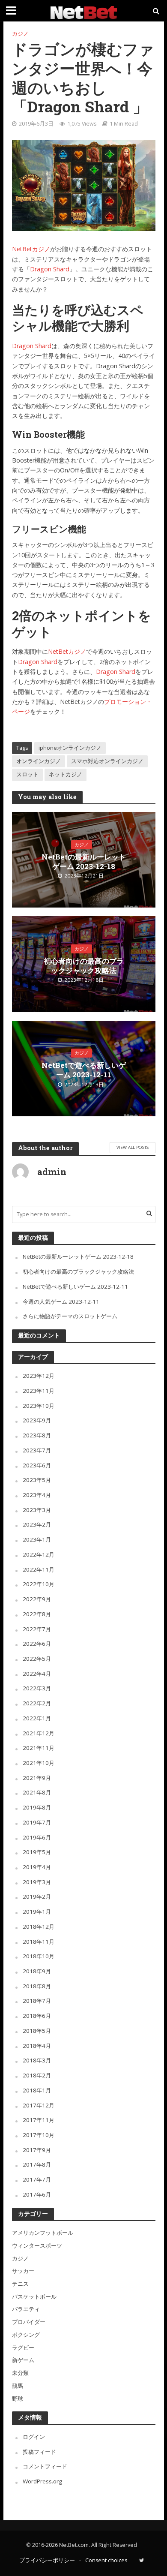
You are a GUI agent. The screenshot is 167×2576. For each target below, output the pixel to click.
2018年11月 (39, 1942)
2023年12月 (39, 1376)
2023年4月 (37, 1495)
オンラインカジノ (39, 761)
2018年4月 (37, 2046)
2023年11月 (39, 1391)
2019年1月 (37, 1912)
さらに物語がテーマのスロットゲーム (70, 1316)
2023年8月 (37, 1435)
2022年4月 (37, 1674)
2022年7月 (37, 1629)
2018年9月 (37, 1971)
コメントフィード (45, 2466)
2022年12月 (39, 1554)
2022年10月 (39, 1584)
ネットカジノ (66, 774)
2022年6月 (37, 1644)
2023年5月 (37, 1480)
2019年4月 (37, 1867)
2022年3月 (37, 1688)
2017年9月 (37, 2150)
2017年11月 (39, 2120)
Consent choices (106, 2560)
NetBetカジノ (31, 249)
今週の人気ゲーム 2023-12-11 (61, 1302)
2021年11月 (39, 1748)
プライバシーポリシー (47, 2560)
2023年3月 (37, 1510)
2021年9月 (37, 1778)
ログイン (34, 2437)
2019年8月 (37, 1807)
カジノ (20, 34)
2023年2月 (37, 1524)
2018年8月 (37, 1986)
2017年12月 (39, 2105)
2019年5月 (37, 1852)
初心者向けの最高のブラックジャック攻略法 (84, 966)
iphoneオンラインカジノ (70, 748)
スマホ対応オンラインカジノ (107, 761)
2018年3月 (37, 2060)
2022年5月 (37, 1659)
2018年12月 (39, 1927)
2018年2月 (37, 2075)
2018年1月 (37, 2090)
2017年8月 (37, 2164)
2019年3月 (37, 1882)
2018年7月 (37, 2001)
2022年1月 (37, 1718)
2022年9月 (37, 1599)
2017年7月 (37, 2179)
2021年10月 (39, 1763)
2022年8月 (37, 1614)
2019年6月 (37, 1837)
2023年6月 (37, 1465)
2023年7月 (37, 1450)
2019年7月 (37, 1822)
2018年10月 (39, 1956)
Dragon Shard (50, 269)
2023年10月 (39, 1406)
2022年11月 (39, 1569)
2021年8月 (37, 1792)
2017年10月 (39, 2135)
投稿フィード (39, 2452)
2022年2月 (37, 1703)
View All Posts (133, 1147)
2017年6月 (37, 2194)
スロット (27, 774)
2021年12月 (39, 1733)
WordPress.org (42, 2481)
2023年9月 (37, 1420)
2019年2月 (37, 1897)
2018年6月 (37, 2016)
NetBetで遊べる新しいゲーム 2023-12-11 (84, 1070)
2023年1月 (37, 1539)
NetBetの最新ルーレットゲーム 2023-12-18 (84, 861)
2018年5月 (37, 2031)
